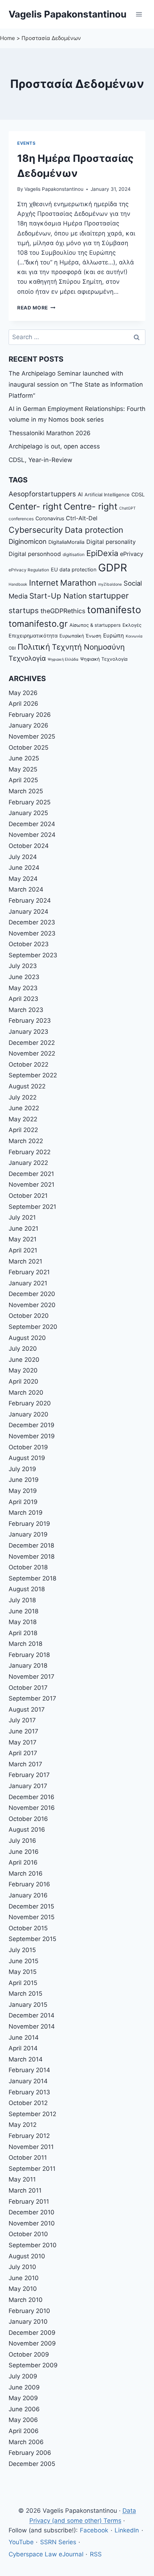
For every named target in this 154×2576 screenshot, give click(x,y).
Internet (44, 583)
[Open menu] (139, 14)
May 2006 (23, 2420)
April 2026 (23, 704)
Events (27, 143)
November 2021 (32, 1185)
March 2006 (26, 2442)
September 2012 (32, 2114)
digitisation (74, 555)
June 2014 (24, 2038)
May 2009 (23, 2398)
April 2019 (23, 1502)
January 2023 (28, 1032)
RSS (96, 2554)
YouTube (21, 2542)
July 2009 (23, 2376)
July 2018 (22, 1600)
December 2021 (31, 1174)
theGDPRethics (63, 611)
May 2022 (23, 1119)
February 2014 (29, 2070)
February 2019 (29, 1524)
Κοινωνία (134, 636)
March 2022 (26, 1141)
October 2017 (28, 1688)
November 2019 (32, 1436)
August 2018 (27, 1589)
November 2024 (32, 835)
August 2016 (27, 1830)
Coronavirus (50, 518)
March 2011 (25, 2190)
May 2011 (22, 2179)
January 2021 (28, 1283)
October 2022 (28, 1064)
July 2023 (23, 966)
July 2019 (22, 1469)
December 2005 (32, 2464)
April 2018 (23, 1633)
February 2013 (29, 2092)
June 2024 (24, 868)
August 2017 (27, 1709)
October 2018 (28, 1567)
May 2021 (23, 1239)
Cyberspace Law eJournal (46, 2554)
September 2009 (33, 2365)
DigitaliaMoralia (66, 542)
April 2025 (23, 780)
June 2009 (24, 2387)
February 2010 (29, 2311)
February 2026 (30, 715)
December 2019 (32, 1425)
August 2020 (27, 1338)
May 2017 (23, 1742)
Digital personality (111, 542)
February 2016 (29, 1884)
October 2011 (28, 2158)
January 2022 (28, 1163)
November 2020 (32, 1305)
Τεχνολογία (27, 658)
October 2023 (29, 944)
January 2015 (28, 2005)
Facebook (94, 2530)
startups (24, 611)
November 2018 (32, 1557)
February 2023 (30, 1021)
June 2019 (24, 1480)
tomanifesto (114, 610)
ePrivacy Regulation (29, 570)
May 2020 (23, 1370)
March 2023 (26, 1010)
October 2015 (28, 1928)
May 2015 (23, 1972)
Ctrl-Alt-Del (82, 518)
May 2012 (23, 2125)
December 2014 (32, 2015)
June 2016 (24, 1852)
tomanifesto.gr (38, 624)
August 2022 (27, 1086)
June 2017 (23, 1731)
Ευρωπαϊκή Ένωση (80, 636)
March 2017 (25, 1764)
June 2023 (24, 977)
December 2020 (32, 1294)
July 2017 (22, 1720)
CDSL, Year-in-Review (40, 460)
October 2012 (28, 2103)
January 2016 (28, 1895)
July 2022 (23, 1097)
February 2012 (29, 2136)
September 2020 (33, 1327)
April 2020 (23, 1381)
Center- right (35, 506)
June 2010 (24, 2278)
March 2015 (25, 1994)
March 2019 (26, 1513)
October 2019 (28, 1447)
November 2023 (32, 933)
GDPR (113, 568)
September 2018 (32, 1578)
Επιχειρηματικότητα (33, 636)
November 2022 (32, 1053)
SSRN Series (58, 2542)
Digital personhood (35, 554)
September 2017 (32, 1698)
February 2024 (30, 900)
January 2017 (28, 1786)
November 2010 (32, 2223)
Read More (36, 308)
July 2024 (23, 857)
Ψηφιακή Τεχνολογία (104, 659)
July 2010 (22, 2267)
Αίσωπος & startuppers (95, 625)
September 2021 (32, 1207)
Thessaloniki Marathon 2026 (50, 433)
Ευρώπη (114, 636)
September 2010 (33, 2245)
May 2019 (23, 1491)
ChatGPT (127, 508)
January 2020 (28, 1414)
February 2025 (30, 802)
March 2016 (26, 1873)
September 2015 (32, 1939)
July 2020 (23, 1349)
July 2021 (22, 1217)
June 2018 (23, 1611)
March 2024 (26, 889)
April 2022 (23, 1130)
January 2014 (28, 2081)
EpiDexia (102, 553)
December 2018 (31, 1545)
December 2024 (32, 824)
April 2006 (24, 2431)
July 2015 (22, 1950)
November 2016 (32, 1808)
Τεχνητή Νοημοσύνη (88, 647)
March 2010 (26, 2300)
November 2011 (31, 2147)
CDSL (138, 494)
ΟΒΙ (12, 648)
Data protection (94, 530)
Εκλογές (132, 625)
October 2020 (29, 1316)
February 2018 (29, 1655)
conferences (21, 519)
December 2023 (32, 922)
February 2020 (30, 1403)
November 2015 (32, 1917)
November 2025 (32, 736)
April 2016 (23, 1862)
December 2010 (32, 2212)
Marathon (78, 583)
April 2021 (23, 1250)
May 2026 (23, 693)
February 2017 (29, 1775)
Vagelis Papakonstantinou (54, 189)
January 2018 (28, 1666)
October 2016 (28, 1819)
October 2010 (28, 2234)
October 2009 (29, 2354)
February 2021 (29, 1272)
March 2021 (25, 1261)
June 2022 (24, 1108)
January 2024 (28, 912)
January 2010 (28, 2322)
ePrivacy (132, 554)
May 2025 (23, 769)
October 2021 (28, 1196)
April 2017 (23, 1753)
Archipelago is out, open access (54, 446)
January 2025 (28, 813)
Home (8, 38)
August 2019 (27, 1458)
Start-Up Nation (58, 596)
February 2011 (29, 2202)
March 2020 (26, 1393)
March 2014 (26, 2059)
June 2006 (24, 2409)
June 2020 (24, 1360)
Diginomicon (28, 541)
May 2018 (23, 1622)
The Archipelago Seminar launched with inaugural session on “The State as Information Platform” (76, 384)
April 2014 (23, 2048)
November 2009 (32, 2343)
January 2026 (28, 725)
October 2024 (29, 846)
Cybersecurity (36, 530)
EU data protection (74, 569)
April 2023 (23, 999)
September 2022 (33, 1075)
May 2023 (23, 988)
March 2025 (26, 791)
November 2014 (32, 2026)
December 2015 (31, 1906)
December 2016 (32, 1797)
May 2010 (23, 2289)
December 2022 (32, 1043)
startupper (109, 595)
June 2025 (24, 758)
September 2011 (32, 2169)
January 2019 (28, 1534)
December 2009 (32, 2333)
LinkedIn (127, 2530)
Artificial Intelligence (107, 495)
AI (80, 494)
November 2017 (32, 1677)
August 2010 (27, 2256)
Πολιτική (34, 647)
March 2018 (25, 1644)
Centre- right (91, 506)
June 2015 (23, 1961)
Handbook (18, 584)
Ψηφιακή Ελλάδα (63, 659)
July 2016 (22, 1841)
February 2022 (30, 1152)
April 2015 (23, 1983)
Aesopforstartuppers (42, 494)
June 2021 (23, 1229)
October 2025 (28, 748)
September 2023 (33, 955)
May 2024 (23, 879)
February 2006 (30, 2453)
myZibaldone (110, 584)
